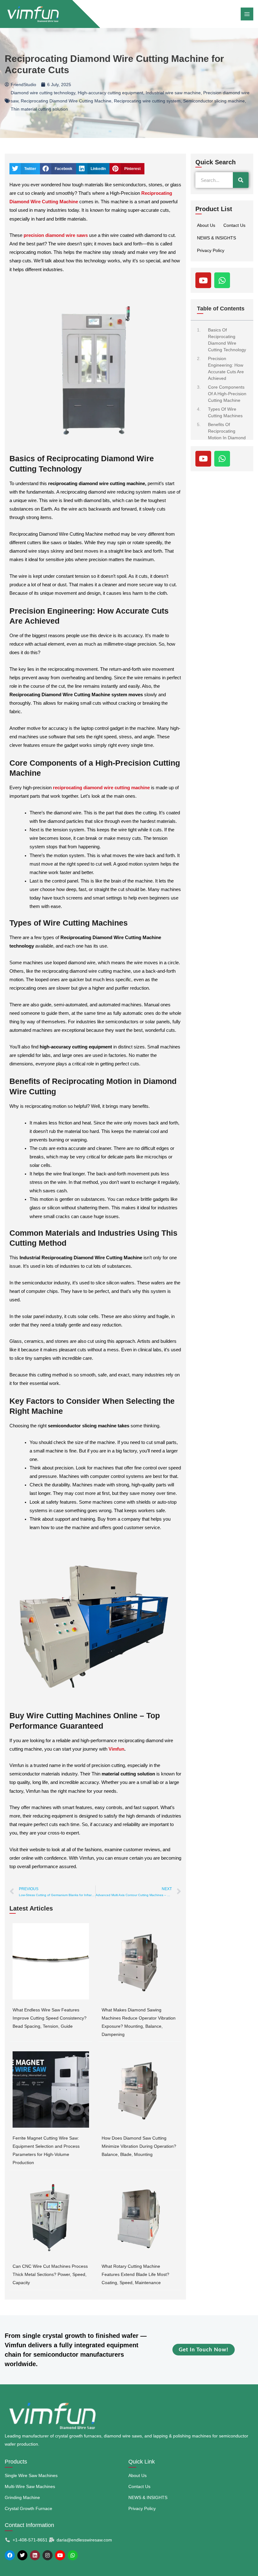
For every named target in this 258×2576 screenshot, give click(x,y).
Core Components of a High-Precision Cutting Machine (227, 394)
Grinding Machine (22, 2497)
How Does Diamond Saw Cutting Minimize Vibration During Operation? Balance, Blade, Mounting (139, 2146)
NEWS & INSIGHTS (216, 238)
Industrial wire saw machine (173, 93)
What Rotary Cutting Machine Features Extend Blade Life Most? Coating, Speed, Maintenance (135, 2274)
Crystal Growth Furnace (28, 2508)
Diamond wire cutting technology (43, 93)
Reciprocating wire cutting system (147, 101)
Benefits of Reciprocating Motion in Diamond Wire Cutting (227, 434)
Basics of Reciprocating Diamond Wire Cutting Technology (227, 340)
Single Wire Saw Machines (31, 2475)
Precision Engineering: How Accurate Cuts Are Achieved (226, 368)
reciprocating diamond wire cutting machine (101, 788)
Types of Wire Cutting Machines (225, 412)
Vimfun (116, 1749)
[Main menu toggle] (247, 14)
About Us (206, 225)
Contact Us (234, 225)
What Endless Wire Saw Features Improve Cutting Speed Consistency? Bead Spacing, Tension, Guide (50, 2018)
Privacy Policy (211, 250)
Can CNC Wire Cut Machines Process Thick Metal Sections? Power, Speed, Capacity (50, 2274)
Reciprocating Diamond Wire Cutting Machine (66, 101)
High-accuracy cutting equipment (110, 93)
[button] (25, 169)
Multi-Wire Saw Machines (30, 2486)
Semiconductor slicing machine (214, 101)
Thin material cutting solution (39, 109)
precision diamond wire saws (56, 235)
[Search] (241, 180)
